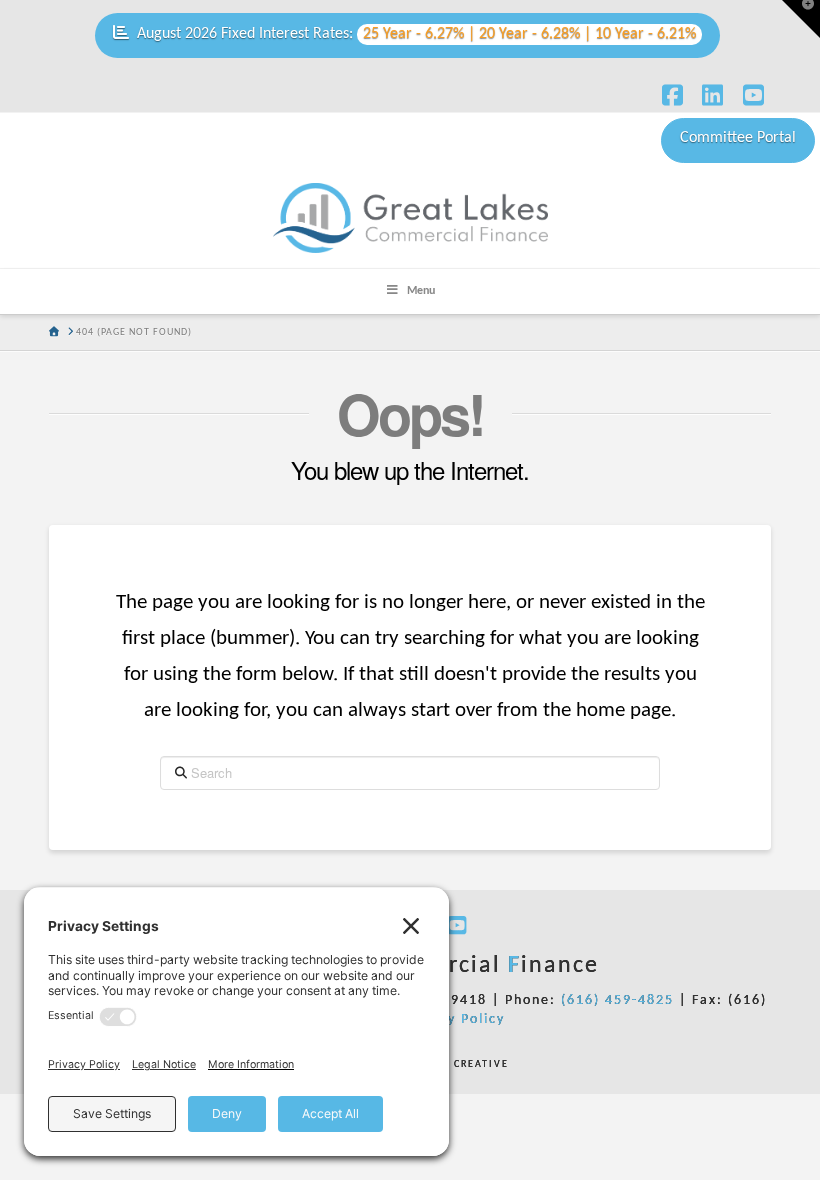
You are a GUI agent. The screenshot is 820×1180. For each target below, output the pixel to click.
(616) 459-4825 (617, 1000)
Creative (449, 1064)
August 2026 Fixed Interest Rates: (416, 34)
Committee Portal (738, 138)
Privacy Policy (453, 1019)
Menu (421, 291)
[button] (801, 19)
